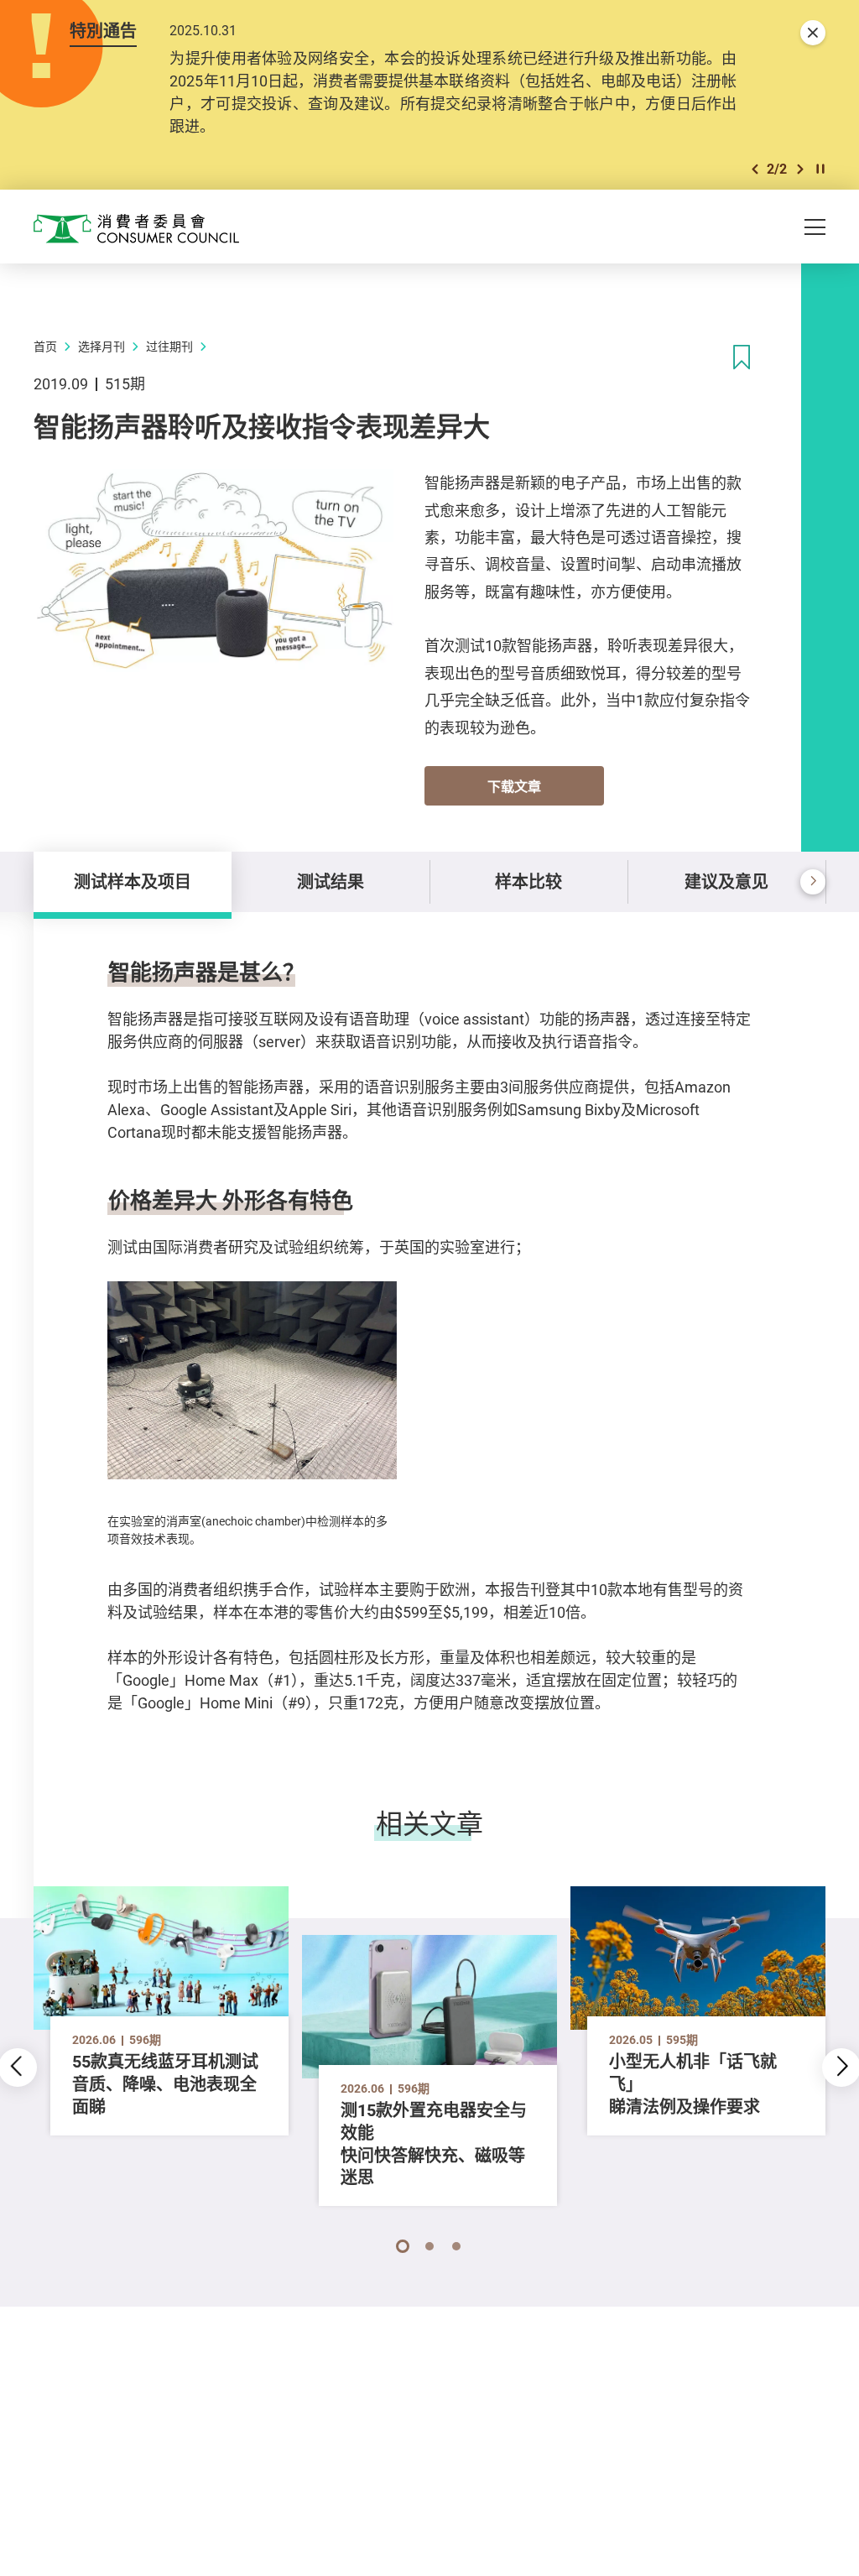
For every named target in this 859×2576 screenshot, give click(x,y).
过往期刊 (169, 346)
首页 (45, 346)
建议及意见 (726, 881)
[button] (755, 169)
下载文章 (514, 786)
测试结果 (331, 881)
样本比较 (528, 881)
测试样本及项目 (133, 881)
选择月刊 (102, 346)
